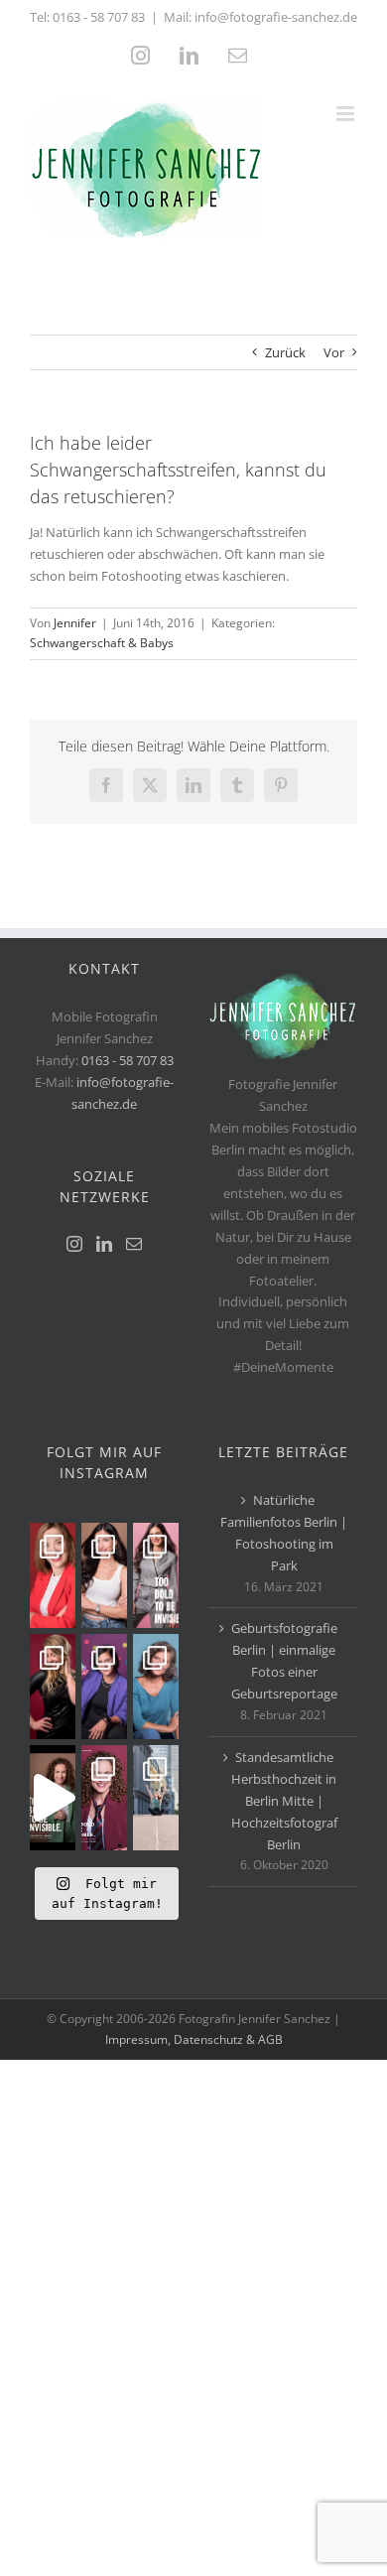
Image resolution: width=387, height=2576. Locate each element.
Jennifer (75, 623)
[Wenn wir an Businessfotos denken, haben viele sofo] (156, 1798)
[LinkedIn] (104, 1244)
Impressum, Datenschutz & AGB (194, 2039)
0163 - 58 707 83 (99, 17)
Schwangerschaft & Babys (102, 643)
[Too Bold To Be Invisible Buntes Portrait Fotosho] (53, 1798)
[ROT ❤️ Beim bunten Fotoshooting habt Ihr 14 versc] (53, 1687)
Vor (334, 352)
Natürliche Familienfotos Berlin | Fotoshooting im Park (284, 1533)
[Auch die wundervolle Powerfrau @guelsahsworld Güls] (156, 1575)
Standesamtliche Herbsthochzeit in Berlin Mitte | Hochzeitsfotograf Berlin (284, 1801)
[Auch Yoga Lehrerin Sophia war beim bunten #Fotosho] (156, 1687)
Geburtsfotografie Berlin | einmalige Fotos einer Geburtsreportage (284, 1661)
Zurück (285, 352)
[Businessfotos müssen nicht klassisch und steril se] (104, 1687)
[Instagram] (74, 1244)
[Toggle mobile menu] (347, 114)
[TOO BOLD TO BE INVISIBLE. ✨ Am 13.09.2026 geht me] (104, 1798)
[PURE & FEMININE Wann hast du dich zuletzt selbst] (104, 1575)
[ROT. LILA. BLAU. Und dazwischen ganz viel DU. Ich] (53, 1575)
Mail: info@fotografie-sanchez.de (260, 17)
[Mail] (134, 1244)
